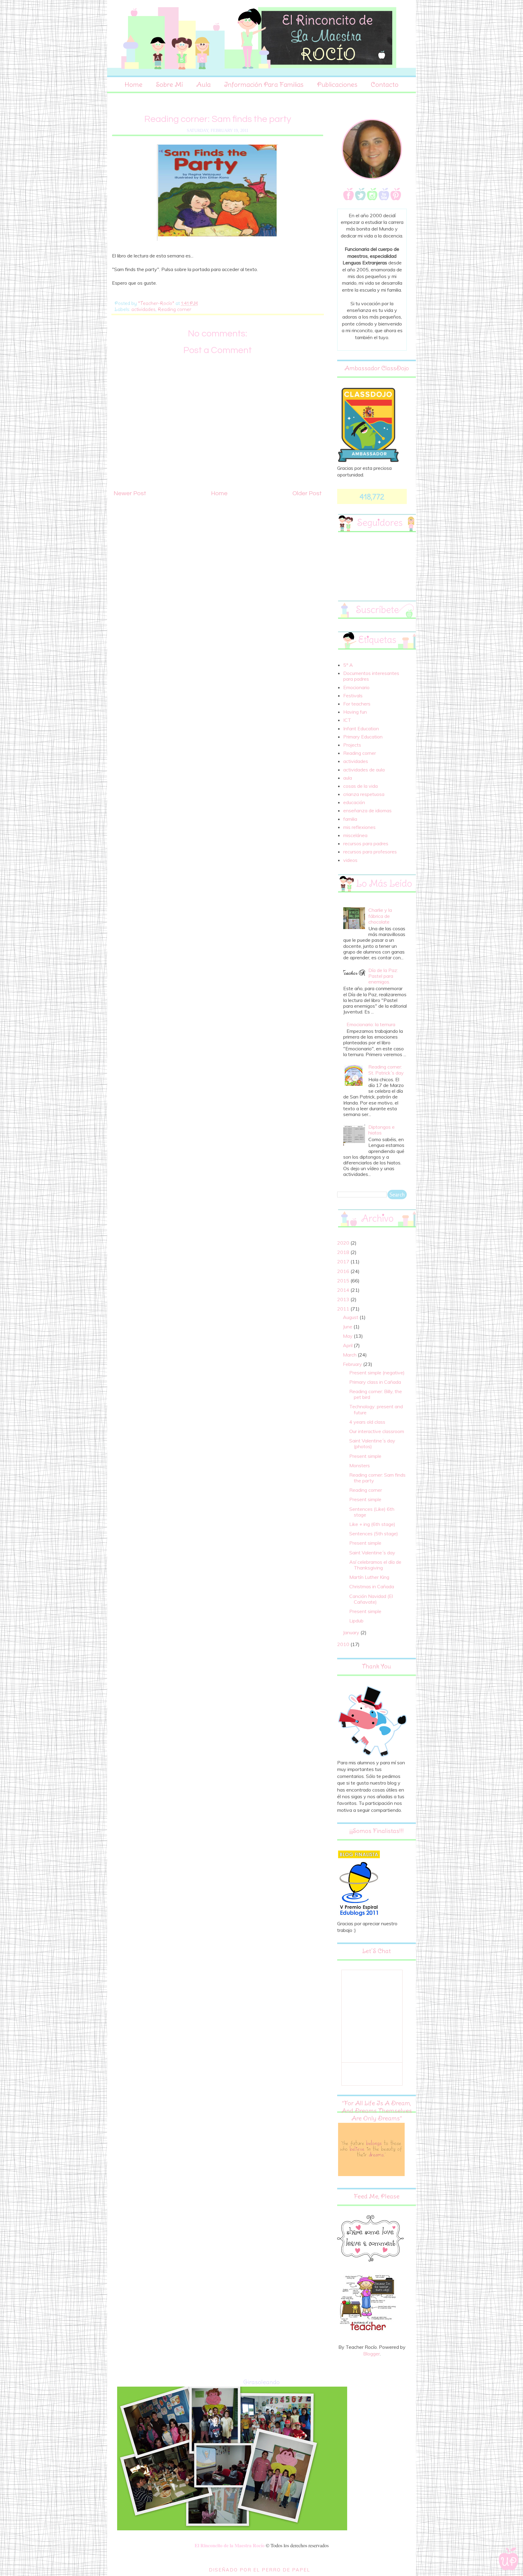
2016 (344, 1271)
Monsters (360, 1465)
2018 (344, 1252)
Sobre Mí (169, 84)
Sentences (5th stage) (374, 1533)
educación (354, 802)
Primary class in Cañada (375, 1382)
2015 (344, 1281)
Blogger (372, 2354)
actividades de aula (364, 770)
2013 (344, 1299)
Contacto (385, 84)
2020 (344, 1243)
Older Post (307, 493)
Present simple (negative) (377, 1373)
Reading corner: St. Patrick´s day (386, 1070)
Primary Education (363, 737)
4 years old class (367, 1422)
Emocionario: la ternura (371, 1024)
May (348, 1336)
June (348, 1327)
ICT (347, 720)
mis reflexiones (359, 827)
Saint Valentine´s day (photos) (372, 1443)
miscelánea (355, 835)
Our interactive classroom (377, 1431)
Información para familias (264, 84)
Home (134, 84)
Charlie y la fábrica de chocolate (380, 916)
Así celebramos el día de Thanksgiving (375, 1565)
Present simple (365, 1456)
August (351, 1317)
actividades (143, 309)
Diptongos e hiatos (382, 1130)
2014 (344, 1290)
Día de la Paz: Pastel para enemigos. (383, 976)
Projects (352, 745)
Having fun (355, 712)
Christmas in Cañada (372, 1586)
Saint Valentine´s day (372, 1553)
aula (348, 778)
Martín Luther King (369, 1577)
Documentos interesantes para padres (371, 676)
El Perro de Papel (282, 2570)
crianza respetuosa (364, 794)
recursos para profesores (370, 852)
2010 (344, 1644)
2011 (344, 1309)
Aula (203, 84)
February (353, 1364)
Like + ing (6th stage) (372, 1524)
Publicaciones (337, 84)
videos (350, 860)
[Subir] (509, 2559)
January (352, 1632)
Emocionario (356, 687)
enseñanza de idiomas (367, 810)
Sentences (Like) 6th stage (372, 1512)
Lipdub (356, 1621)
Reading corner (174, 309)
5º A (348, 665)
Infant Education (361, 728)
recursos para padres (366, 843)
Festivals (353, 696)
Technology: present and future (376, 1409)
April (348, 1345)
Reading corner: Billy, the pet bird (376, 1394)
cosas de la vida (360, 786)
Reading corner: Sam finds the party (377, 1478)
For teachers (357, 704)
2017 (344, 1262)
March (350, 1355)
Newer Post (130, 493)
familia (350, 819)
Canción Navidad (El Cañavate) (371, 1599)
